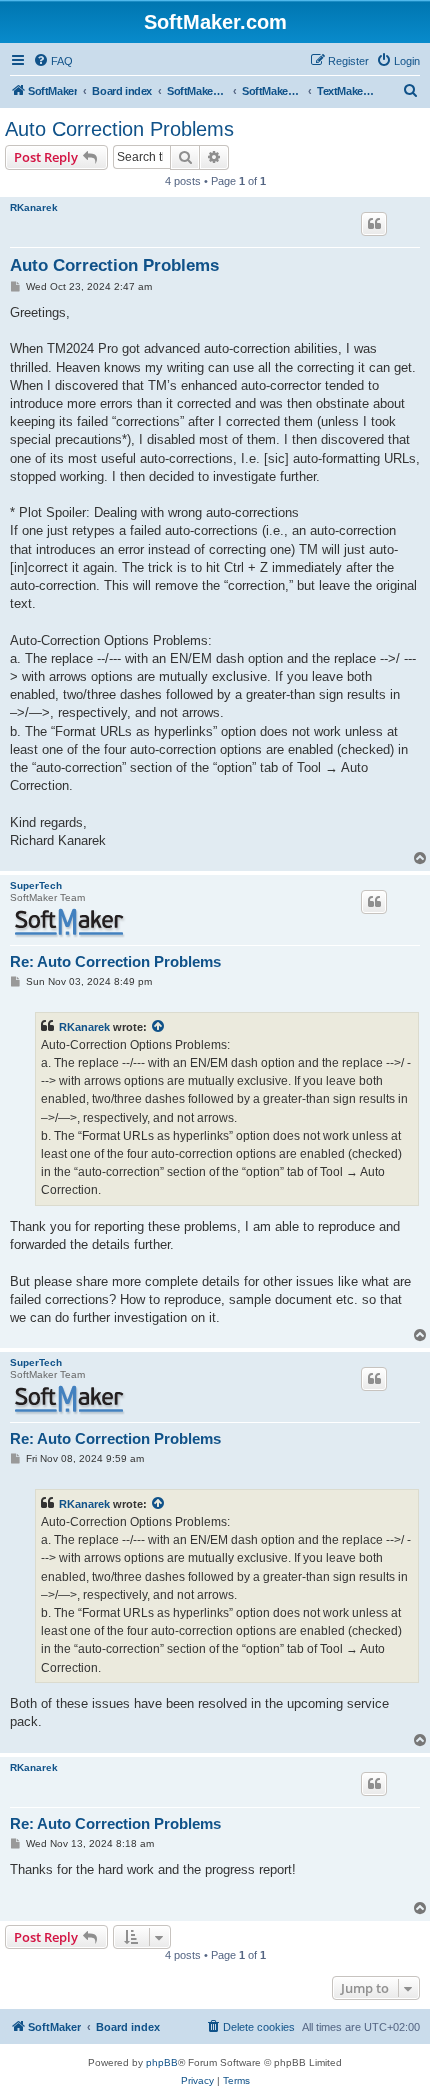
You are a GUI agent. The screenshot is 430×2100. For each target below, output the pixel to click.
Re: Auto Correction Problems (115, 961)
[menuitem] (53, 61)
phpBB (162, 2062)
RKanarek (34, 207)
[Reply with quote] (374, 224)
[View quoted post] (159, 1027)
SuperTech (36, 885)
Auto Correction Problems (119, 129)
